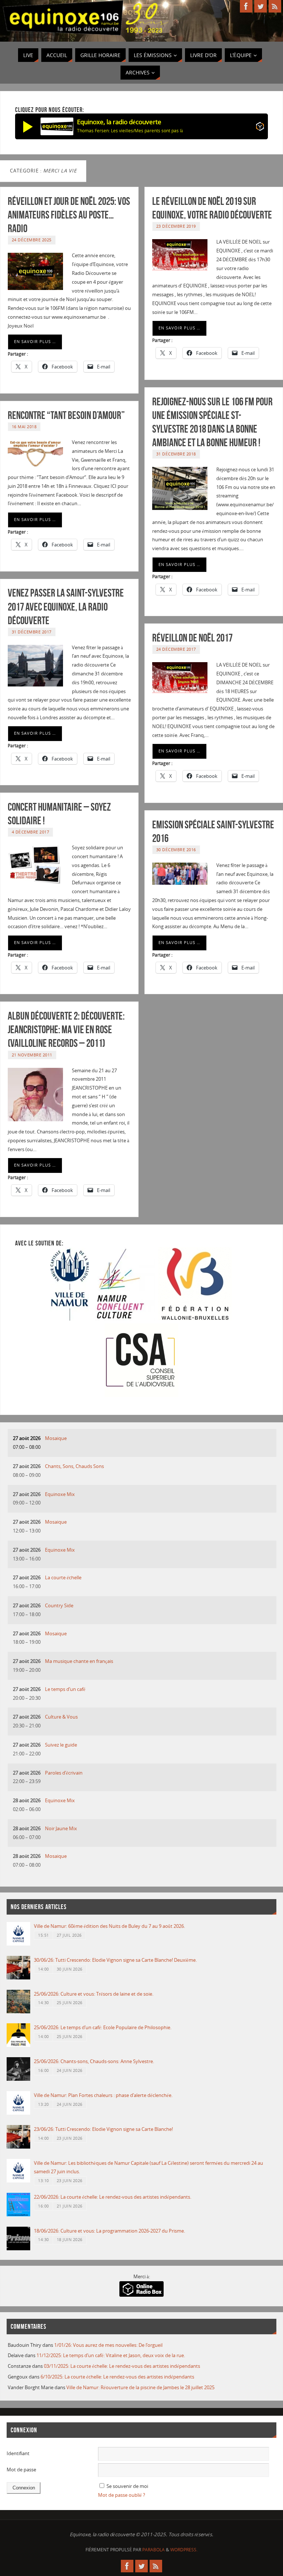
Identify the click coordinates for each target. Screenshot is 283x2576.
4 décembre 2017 (31, 832)
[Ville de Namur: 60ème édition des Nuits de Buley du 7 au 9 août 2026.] (18, 1944)
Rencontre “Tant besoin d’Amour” (66, 415)
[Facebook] (246, 6)
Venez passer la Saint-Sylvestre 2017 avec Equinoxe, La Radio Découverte (66, 607)
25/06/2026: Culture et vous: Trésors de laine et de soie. (94, 1994)
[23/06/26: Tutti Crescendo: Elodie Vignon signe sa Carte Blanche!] (18, 2147)
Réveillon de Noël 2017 (192, 638)
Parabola (153, 2550)
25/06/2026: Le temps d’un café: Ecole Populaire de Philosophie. (103, 2027)
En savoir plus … (35, 342)
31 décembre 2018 (176, 454)
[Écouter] (28, 126)
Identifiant (18, 2453)
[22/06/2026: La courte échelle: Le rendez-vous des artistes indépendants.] (18, 2215)
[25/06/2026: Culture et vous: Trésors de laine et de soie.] (18, 2011)
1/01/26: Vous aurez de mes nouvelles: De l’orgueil (108, 2345)
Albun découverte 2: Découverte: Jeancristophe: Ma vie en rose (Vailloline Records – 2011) (66, 1030)
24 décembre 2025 (32, 240)
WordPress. (184, 2550)
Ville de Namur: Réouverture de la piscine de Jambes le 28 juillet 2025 (140, 2387)
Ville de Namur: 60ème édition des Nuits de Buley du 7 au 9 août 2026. (109, 1926)
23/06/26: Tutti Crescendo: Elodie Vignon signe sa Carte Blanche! (103, 2129)
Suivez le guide (61, 1745)
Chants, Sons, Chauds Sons (74, 1466)
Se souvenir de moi (127, 2486)
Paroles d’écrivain (64, 1773)
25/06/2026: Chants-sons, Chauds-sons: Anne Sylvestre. (94, 2061)
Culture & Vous (61, 1717)
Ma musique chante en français (79, 1661)
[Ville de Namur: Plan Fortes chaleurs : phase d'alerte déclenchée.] (18, 2113)
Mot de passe (21, 2470)
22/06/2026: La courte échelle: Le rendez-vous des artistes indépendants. (113, 2197)
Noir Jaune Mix (61, 1828)
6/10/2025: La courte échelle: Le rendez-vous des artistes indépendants (117, 2377)
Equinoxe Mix (60, 1494)
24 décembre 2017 (176, 649)
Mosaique (56, 1438)
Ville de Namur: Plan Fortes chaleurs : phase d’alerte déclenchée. (103, 2095)
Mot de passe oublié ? (122, 2495)
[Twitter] (261, 6)
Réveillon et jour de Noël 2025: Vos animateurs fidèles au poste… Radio (69, 215)
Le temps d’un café (65, 1689)
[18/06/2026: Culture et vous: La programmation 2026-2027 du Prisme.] (18, 2248)
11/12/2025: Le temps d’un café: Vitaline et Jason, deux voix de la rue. (111, 2355)
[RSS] (275, 6)
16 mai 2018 (24, 427)
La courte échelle (63, 1577)
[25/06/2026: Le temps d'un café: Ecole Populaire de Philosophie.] (18, 2045)
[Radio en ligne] (260, 128)
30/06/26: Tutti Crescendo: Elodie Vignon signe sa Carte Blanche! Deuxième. (115, 1960)
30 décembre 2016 (176, 850)
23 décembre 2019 (176, 226)
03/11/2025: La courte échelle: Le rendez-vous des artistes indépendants (122, 2366)
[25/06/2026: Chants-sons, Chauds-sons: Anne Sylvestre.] (18, 2079)
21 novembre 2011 (32, 1055)
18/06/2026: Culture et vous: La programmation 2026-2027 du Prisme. (109, 2231)
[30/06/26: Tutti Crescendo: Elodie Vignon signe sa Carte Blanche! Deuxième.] (18, 1978)
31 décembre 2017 (32, 632)
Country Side (59, 1605)
